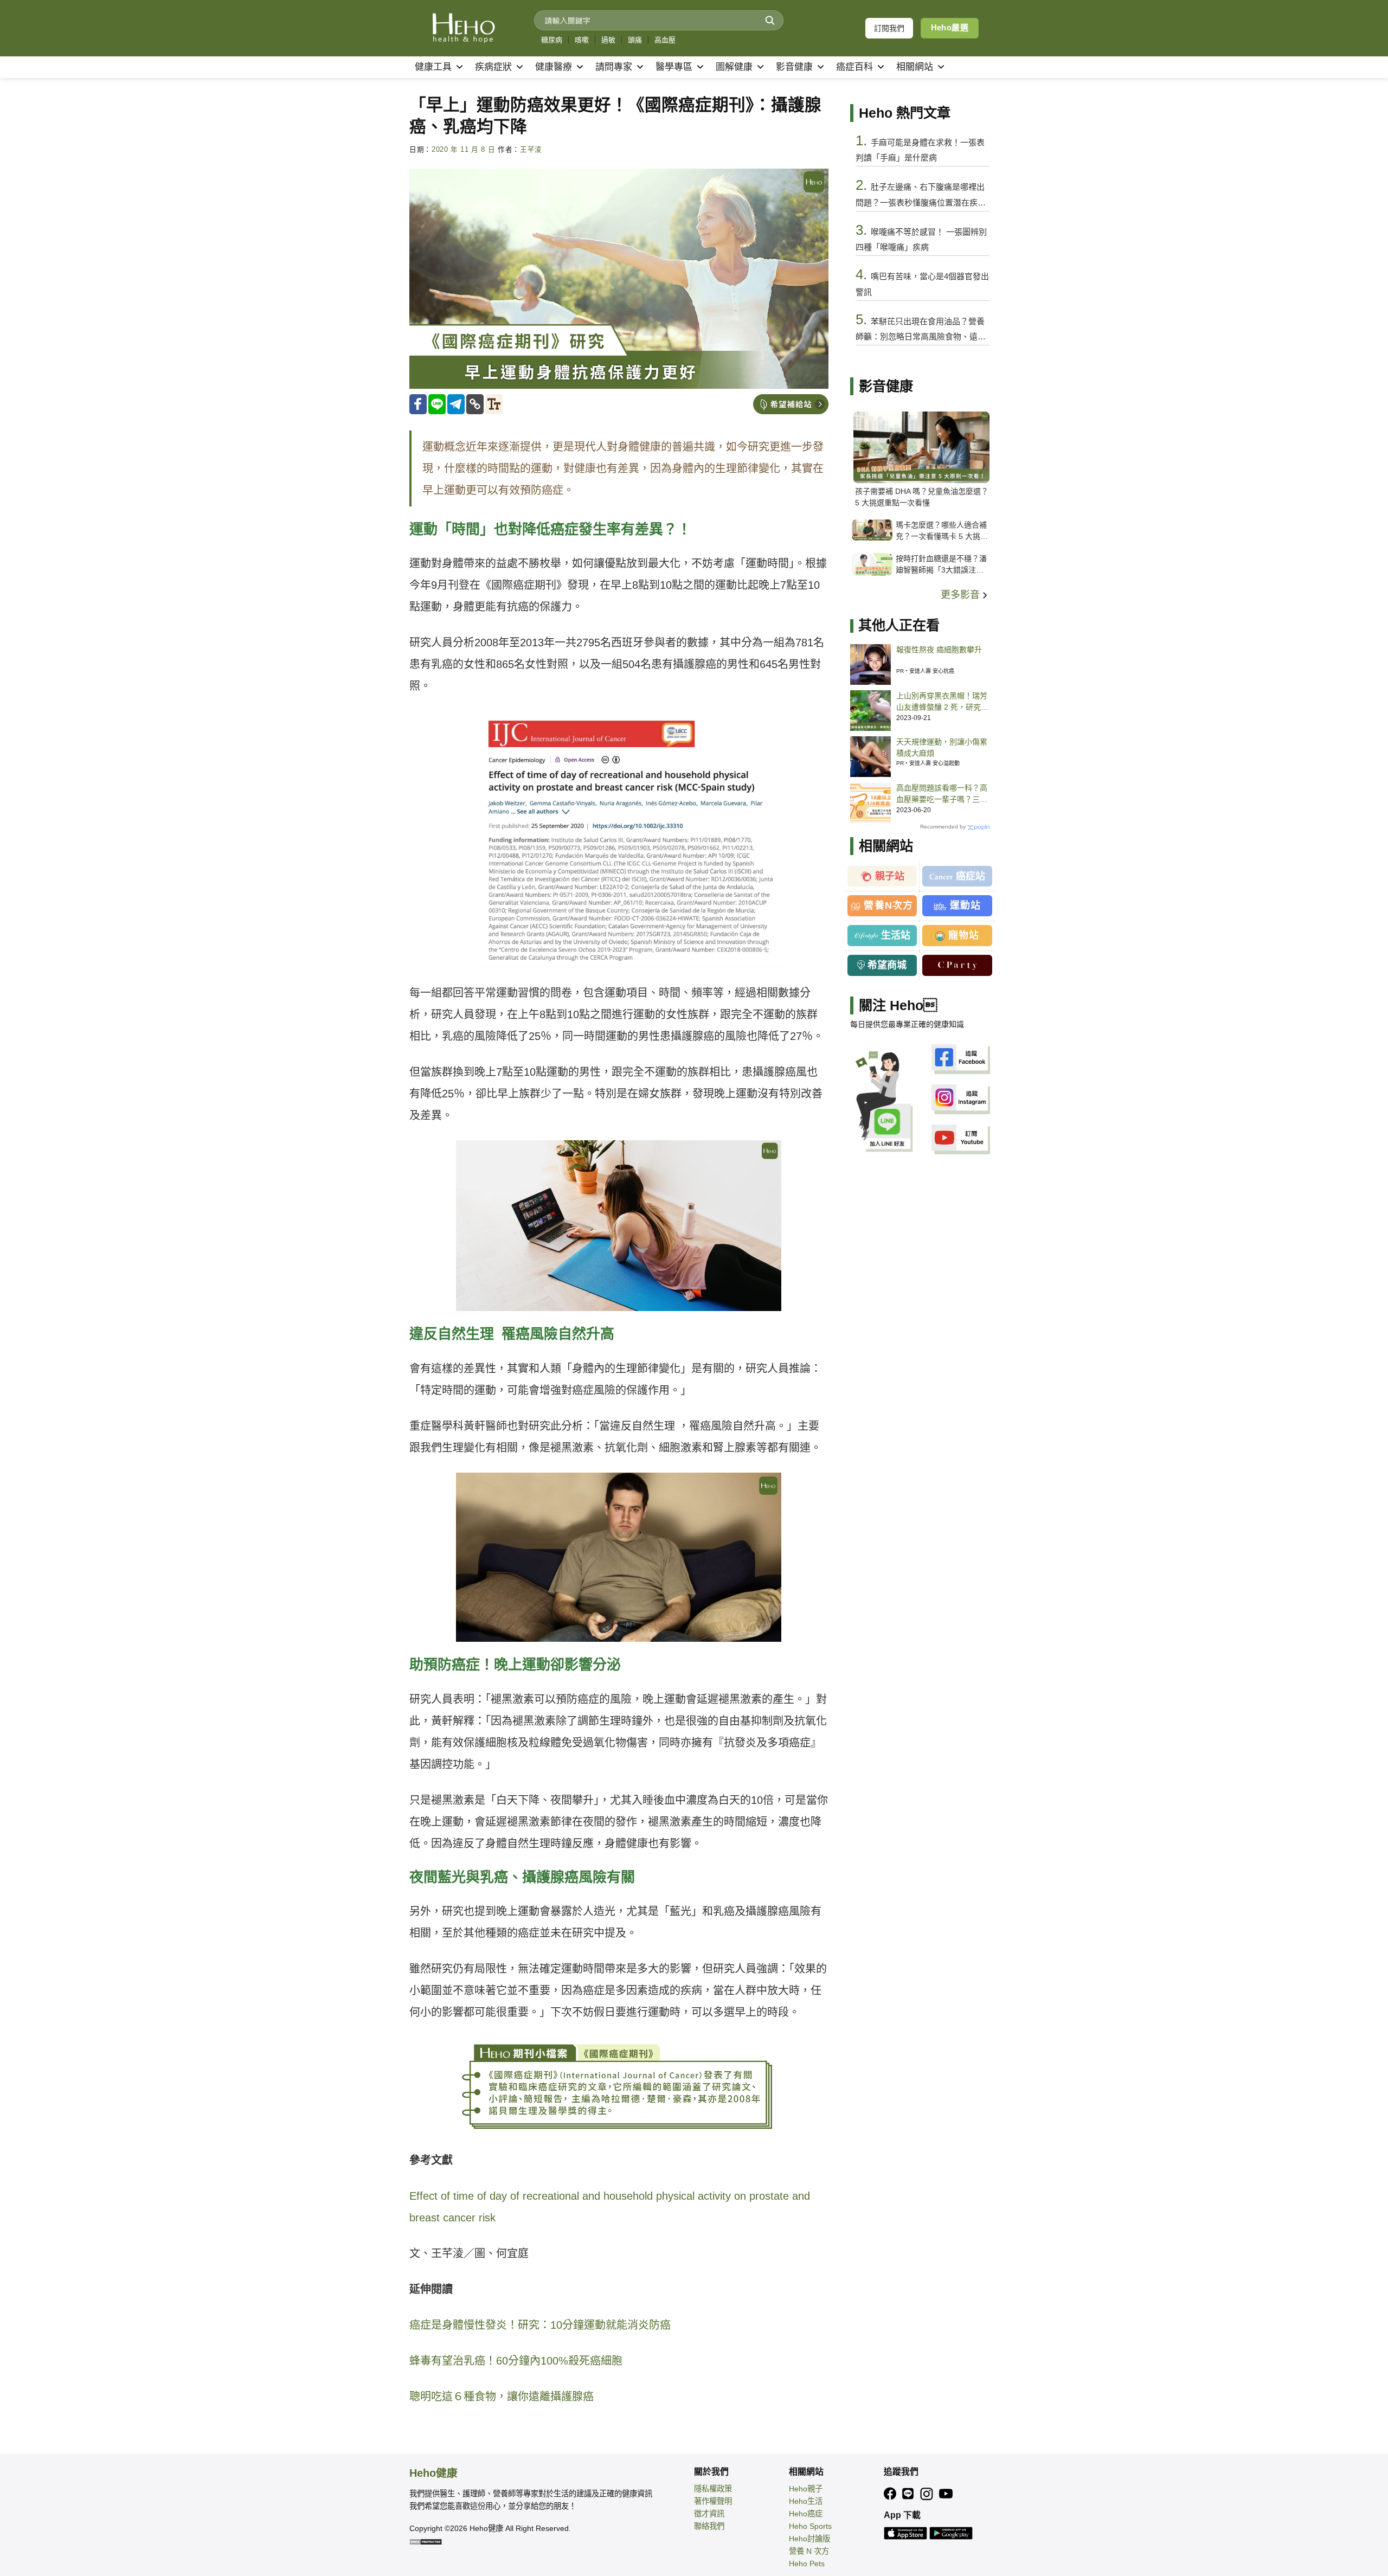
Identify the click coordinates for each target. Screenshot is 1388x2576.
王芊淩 (531, 150)
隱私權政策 (713, 2489)
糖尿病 (552, 40)
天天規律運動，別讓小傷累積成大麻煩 (942, 747)
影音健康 (794, 67)
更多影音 (962, 595)
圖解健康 (734, 67)
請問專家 (614, 67)
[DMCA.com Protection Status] (426, 2541)
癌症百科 (854, 67)
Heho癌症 (806, 2514)
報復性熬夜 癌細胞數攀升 (939, 650)
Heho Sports (810, 2526)
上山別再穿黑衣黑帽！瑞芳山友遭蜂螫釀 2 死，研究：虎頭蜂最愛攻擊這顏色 (942, 702)
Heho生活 (806, 2501)
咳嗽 (582, 40)
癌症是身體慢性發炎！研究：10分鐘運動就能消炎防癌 (540, 2325)
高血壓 (665, 40)
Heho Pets (807, 2564)
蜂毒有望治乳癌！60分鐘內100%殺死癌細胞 (516, 2361)
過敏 (608, 40)
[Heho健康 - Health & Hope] (464, 28)
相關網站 (915, 67)
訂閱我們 (889, 28)
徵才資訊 (709, 2514)
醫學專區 (674, 67)
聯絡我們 (709, 2526)
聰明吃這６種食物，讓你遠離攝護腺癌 (502, 2397)
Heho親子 (806, 2489)
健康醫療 (554, 67)
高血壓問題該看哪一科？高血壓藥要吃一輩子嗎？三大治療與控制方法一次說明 (942, 794)
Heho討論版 (809, 2539)
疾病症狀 (493, 67)
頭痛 (635, 40)
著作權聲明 (713, 2501)
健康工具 (433, 67)
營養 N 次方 (809, 2551)
